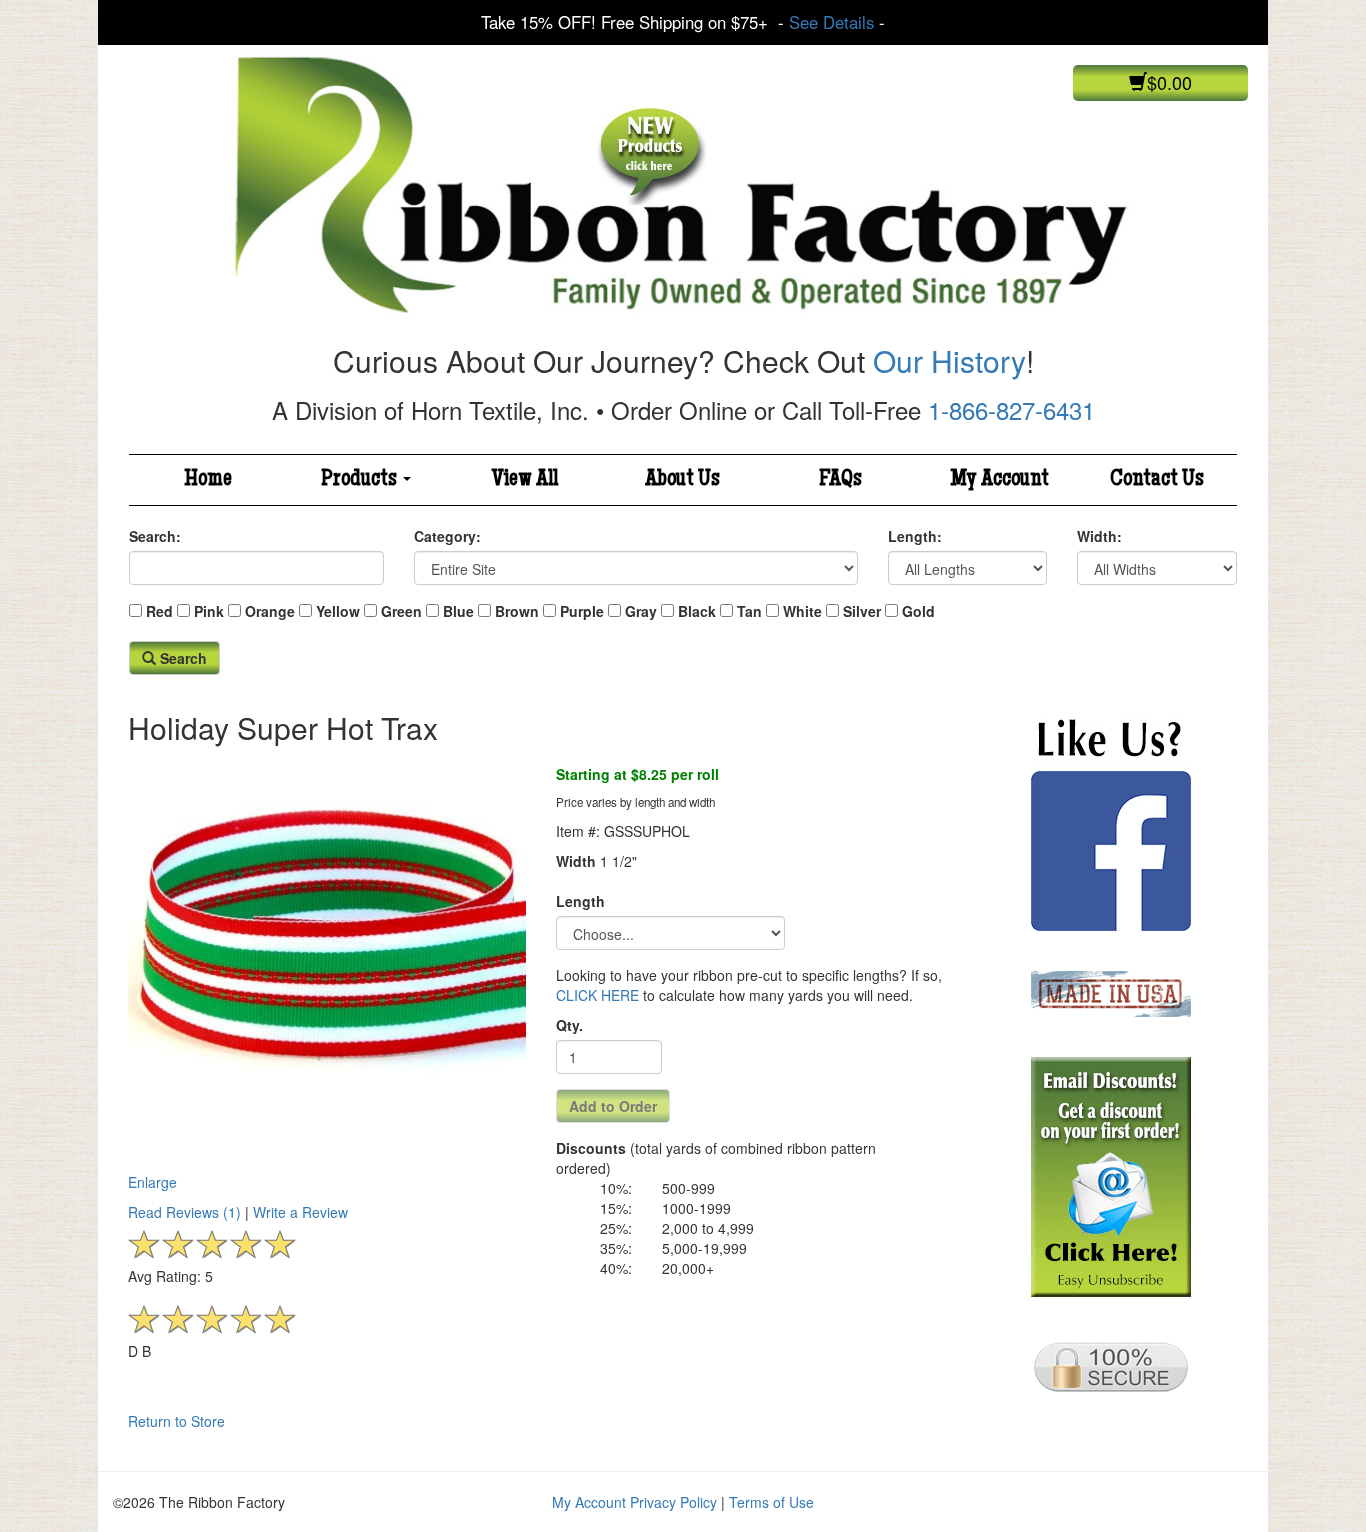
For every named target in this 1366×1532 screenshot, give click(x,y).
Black (697, 611)
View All (525, 480)
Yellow (338, 611)
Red (159, 611)
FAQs (840, 480)
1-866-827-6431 (1011, 409)
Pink (209, 611)
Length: (915, 536)
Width (576, 861)
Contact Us (1157, 480)
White (802, 611)
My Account (999, 480)
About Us (682, 480)
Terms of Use (771, 1502)
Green (401, 611)
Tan (749, 611)
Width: (1099, 536)
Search (181, 658)
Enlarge (152, 1182)
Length (580, 901)
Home (208, 480)
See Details (831, 22)
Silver (862, 611)
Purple (582, 611)
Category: (447, 536)
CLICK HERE (597, 995)
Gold (918, 611)
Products (361, 480)
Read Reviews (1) (184, 1212)
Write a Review (300, 1212)
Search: (155, 536)
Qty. (569, 1025)
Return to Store (176, 1421)
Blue (458, 611)
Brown (517, 611)
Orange (270, 611)
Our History (949, 360)
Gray (641, 611)
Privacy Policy (673, 1502)
